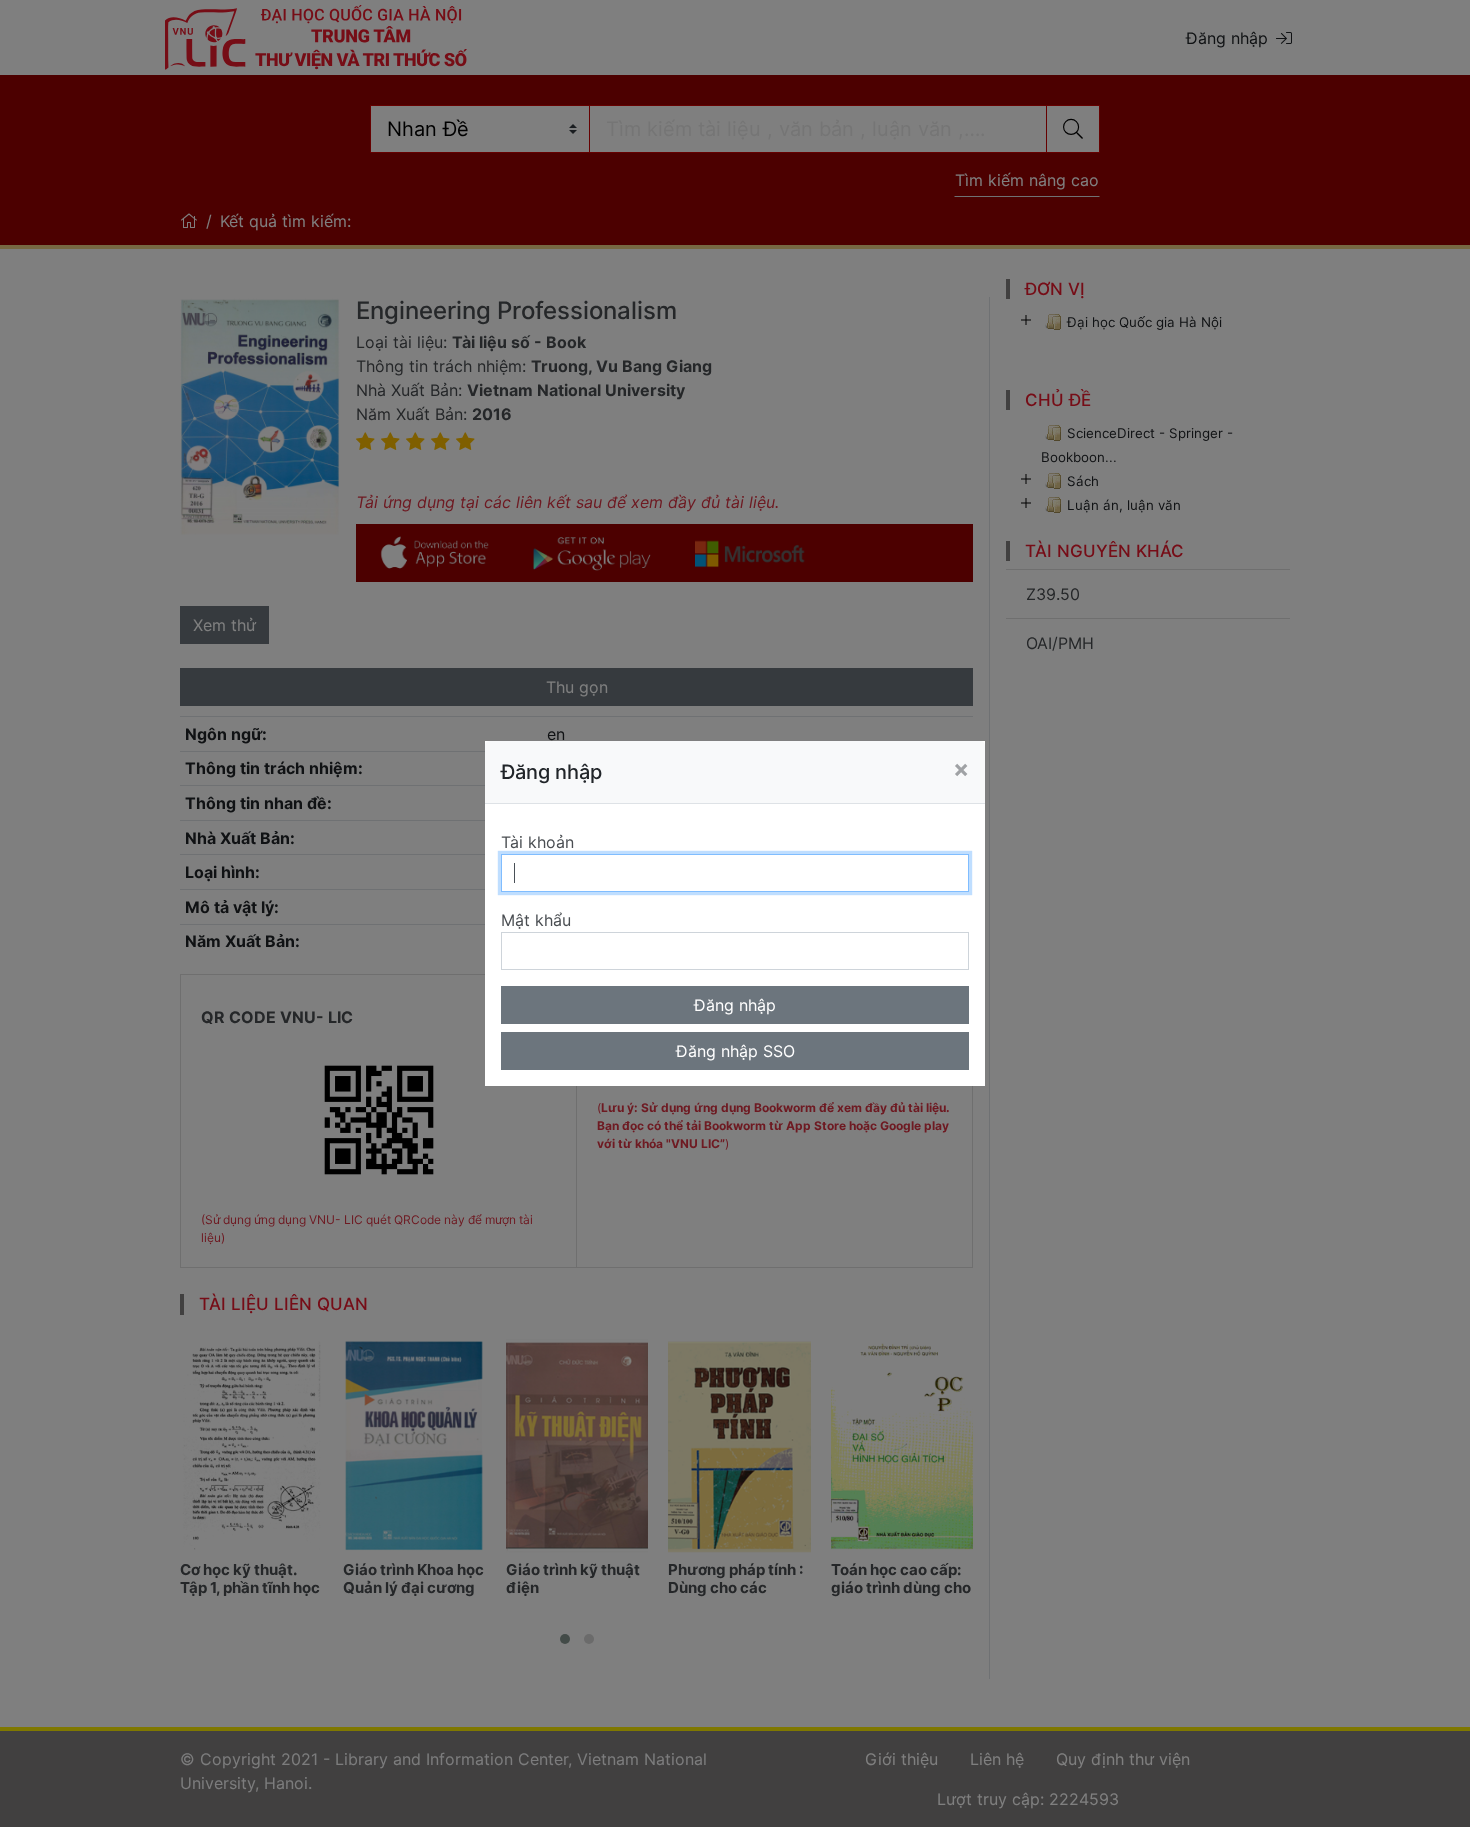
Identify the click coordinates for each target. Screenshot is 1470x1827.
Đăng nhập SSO (735, 1051)
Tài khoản (537, 842)
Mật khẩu (536, 920)
